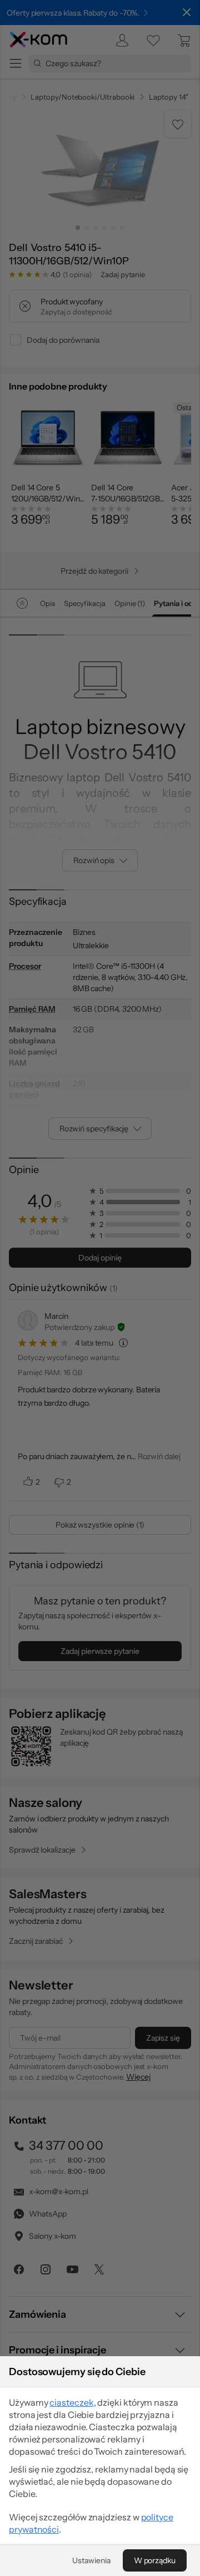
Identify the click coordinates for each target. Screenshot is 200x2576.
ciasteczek (71, 2402)
